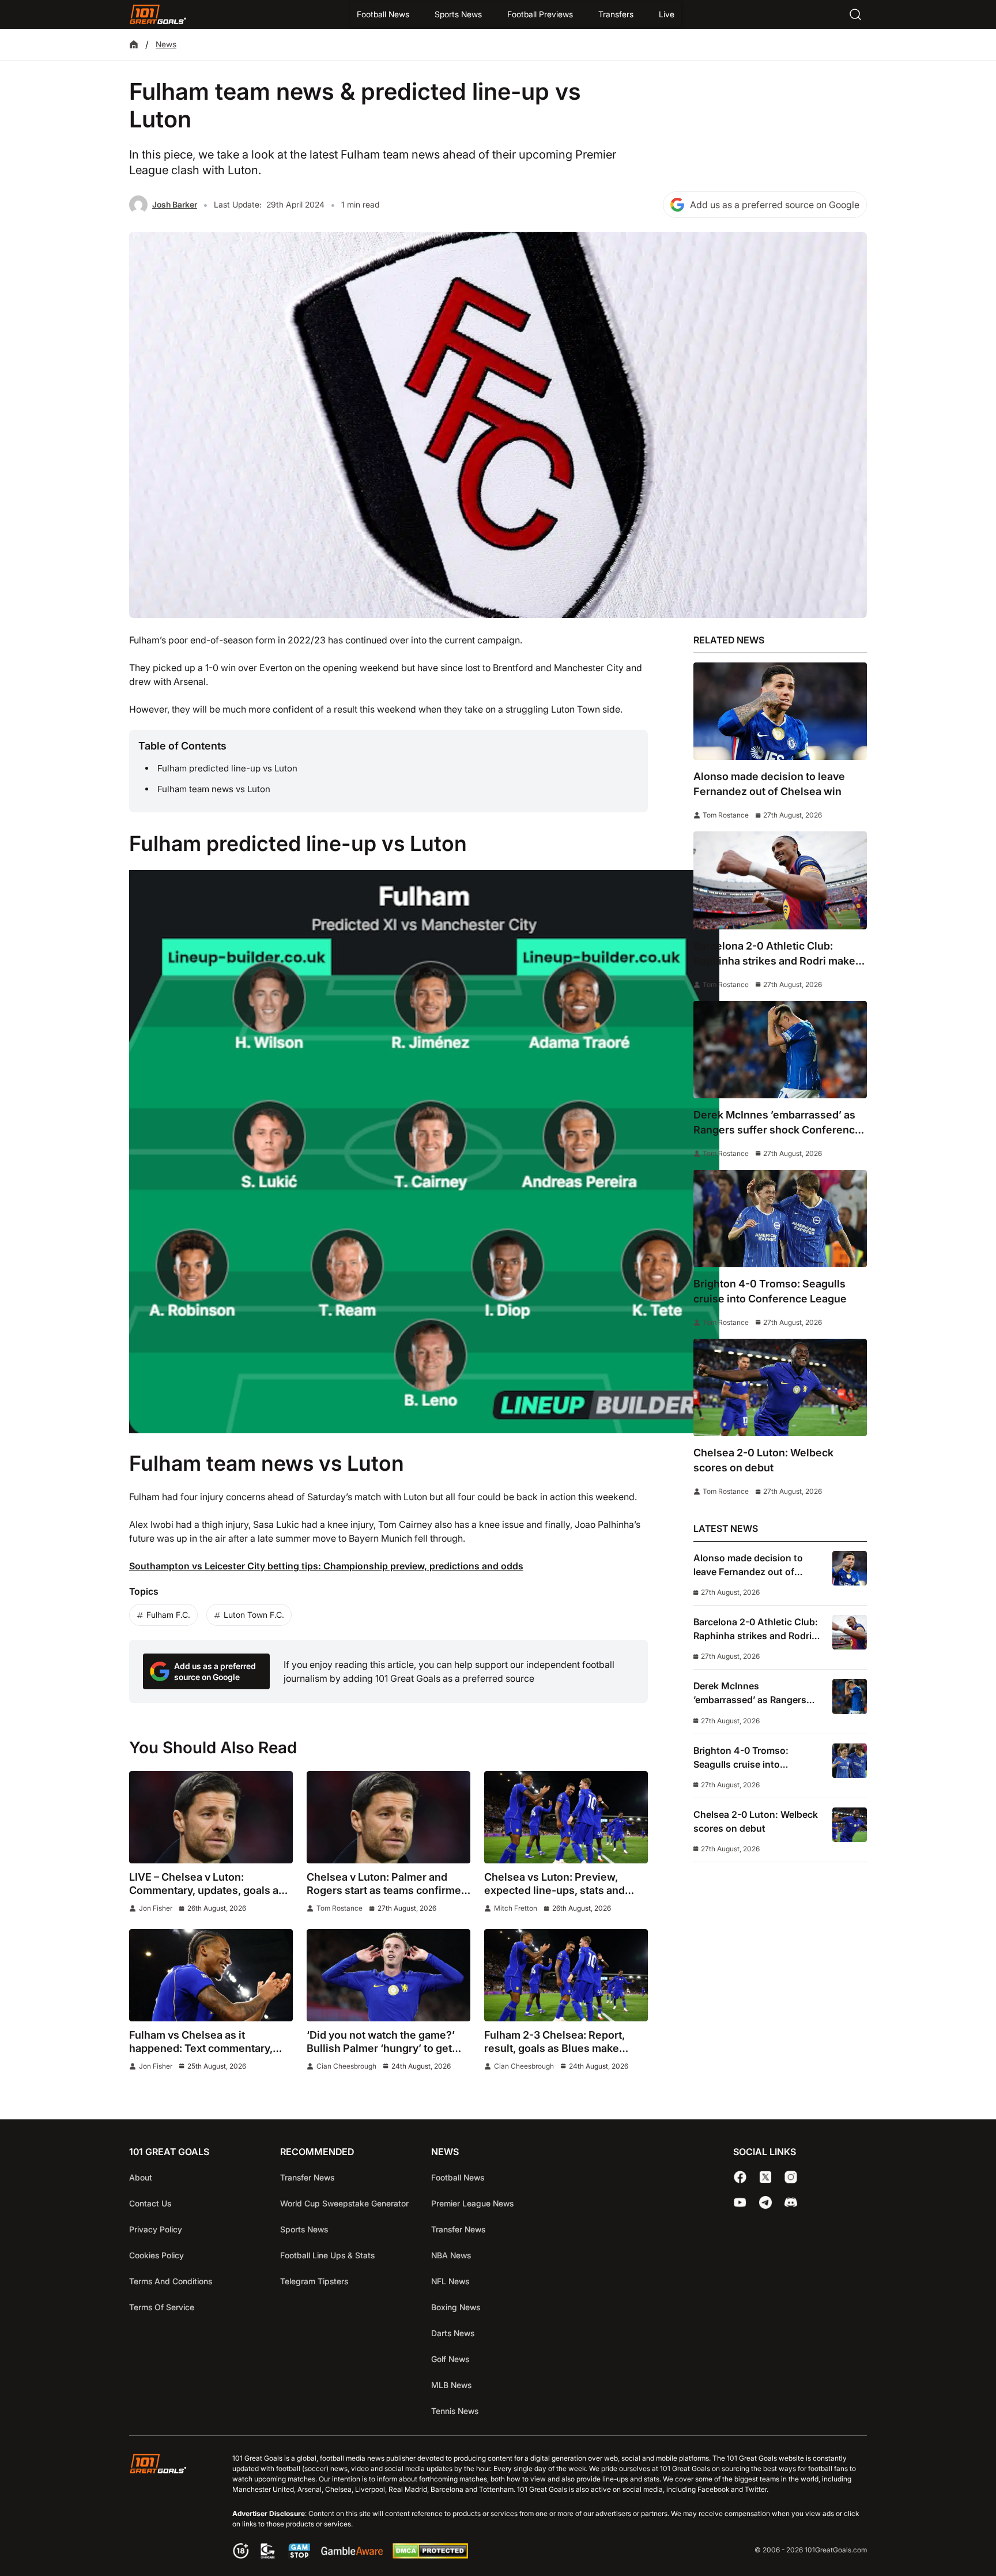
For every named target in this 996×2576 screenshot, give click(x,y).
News (166, 44)
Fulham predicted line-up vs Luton (227, 768)
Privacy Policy (156, 2229)
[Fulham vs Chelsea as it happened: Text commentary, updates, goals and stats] (211, 1975)
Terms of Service (162, 2307)
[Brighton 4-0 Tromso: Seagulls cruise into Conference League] (780, 1219)
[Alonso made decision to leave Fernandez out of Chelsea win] (780, 711)
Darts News (453, 2333)
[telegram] (765, 2202)
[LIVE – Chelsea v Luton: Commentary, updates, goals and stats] (211, 1817)
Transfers (616, 14)
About (141, 2177)
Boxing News (456, 2307)
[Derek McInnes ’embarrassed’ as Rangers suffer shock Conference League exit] (780, 1050)
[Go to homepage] (158, 14)
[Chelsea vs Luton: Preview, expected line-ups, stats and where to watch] (566, 1817)
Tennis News (455, 2411)
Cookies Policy (156, 2255)
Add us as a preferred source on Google (775, 205)
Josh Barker (175, 204)
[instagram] (791, 2177)
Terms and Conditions (171, 2281)
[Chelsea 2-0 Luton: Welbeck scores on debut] (780, 1387)
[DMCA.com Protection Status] (430, 2555)
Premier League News (472, 2203)
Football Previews (540, 14)
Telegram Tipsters (314, 2281)
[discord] (791, 2202)
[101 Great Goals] (167, 2508)
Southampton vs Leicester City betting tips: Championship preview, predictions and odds (326, 1566)
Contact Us (150, 2203)
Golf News (450, 2359)
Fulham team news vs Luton (214, 789)
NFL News (450, 2281)
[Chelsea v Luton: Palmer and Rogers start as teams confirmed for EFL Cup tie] (388, 1817)
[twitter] (765, 2177)
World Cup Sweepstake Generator (344, 2203)
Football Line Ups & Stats (327, 2255)
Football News (383, 14)
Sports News (458, 14)
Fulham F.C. (168, 1615)
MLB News (451, 2385)
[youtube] (740, 2202)
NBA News (451, 2255)
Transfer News (307, 2177)
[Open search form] (855, 14)
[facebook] (740, 2177)
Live (667, 14)
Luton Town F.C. (254, 1615)
